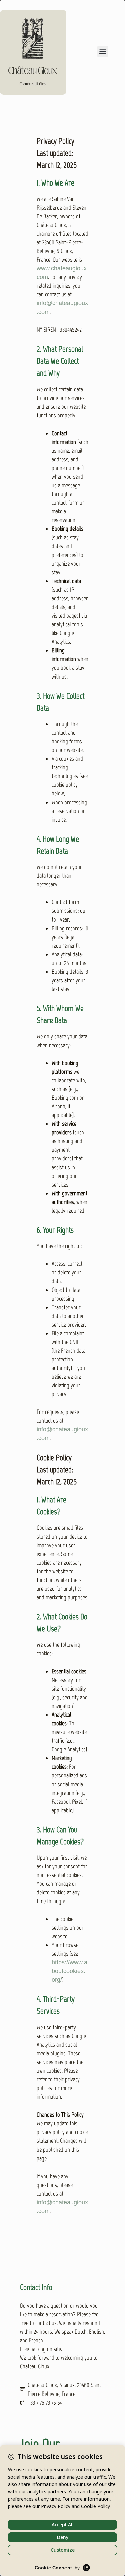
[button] (103, 52)
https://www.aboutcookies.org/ (69, 1971)
